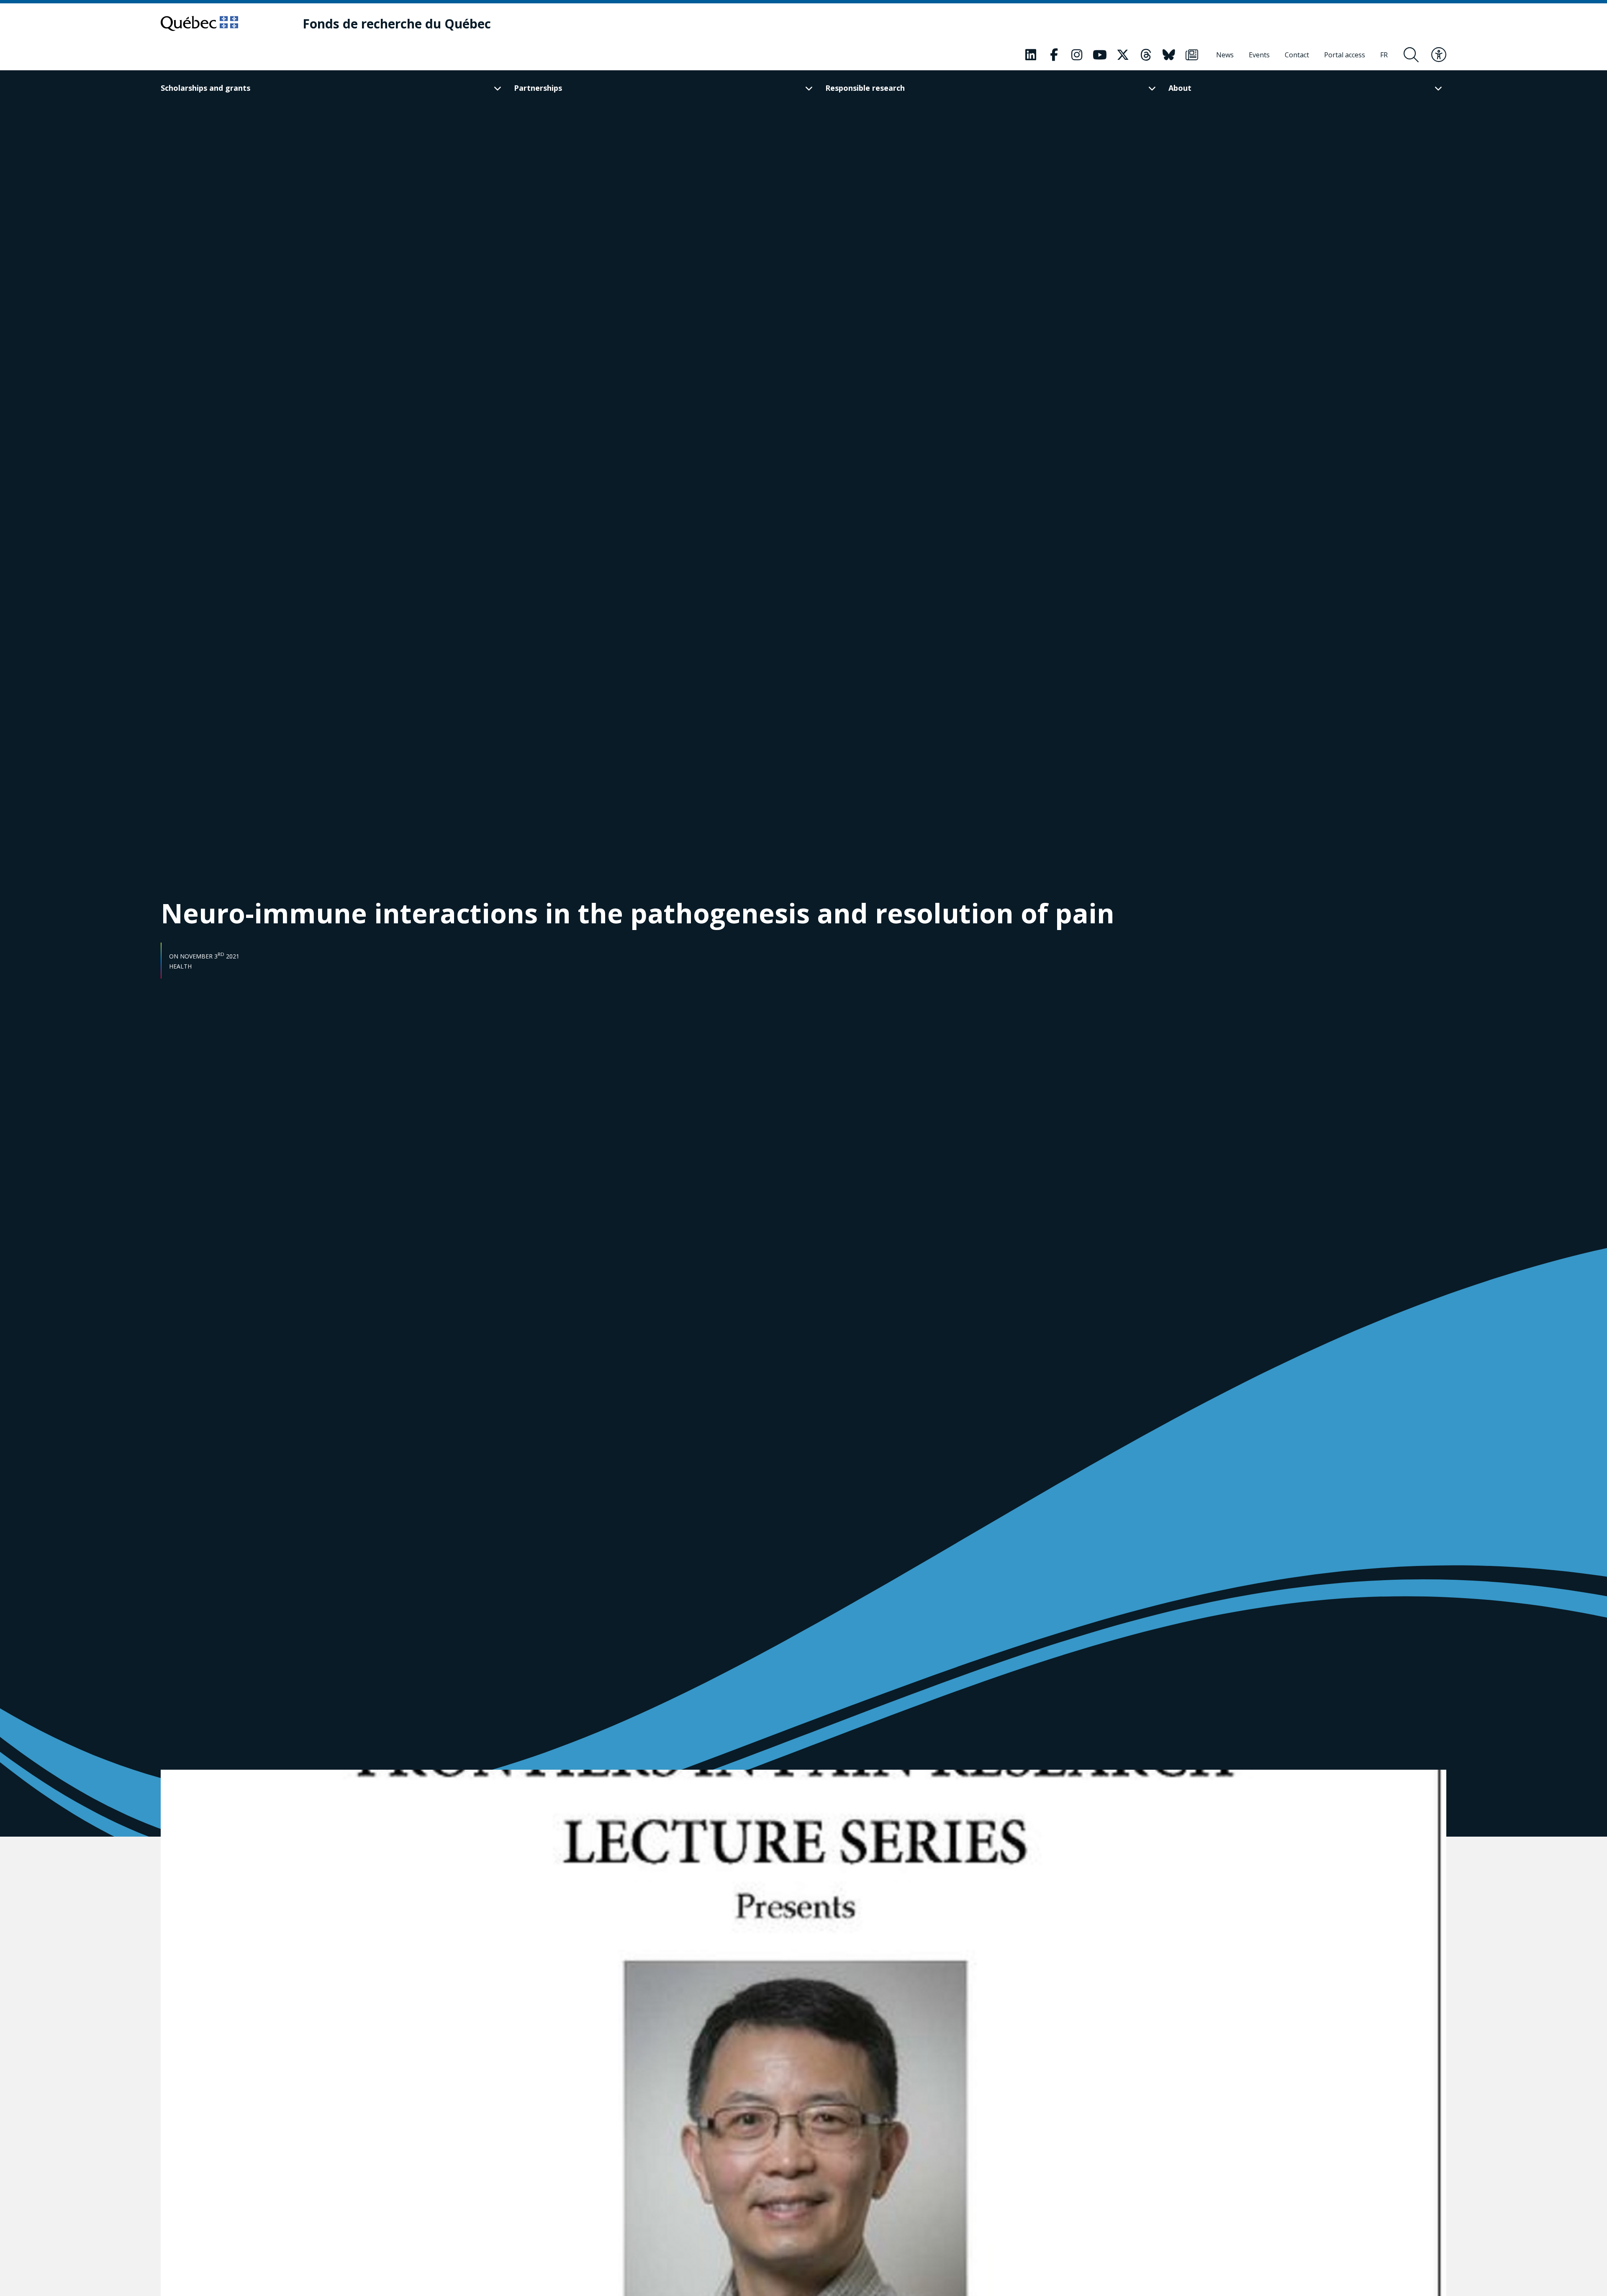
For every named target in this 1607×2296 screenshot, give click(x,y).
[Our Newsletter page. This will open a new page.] (1192, 55)
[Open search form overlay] (1411, 55)
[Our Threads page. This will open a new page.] (1146, 55)
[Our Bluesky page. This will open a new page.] (1169, 55)
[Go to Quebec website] (199, 23)
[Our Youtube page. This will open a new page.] (1100, 55)
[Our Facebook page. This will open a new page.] (1054, 55)
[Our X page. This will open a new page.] (1123, 55)
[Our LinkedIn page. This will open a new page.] (1031, 55)
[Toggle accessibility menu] (1439, 55)
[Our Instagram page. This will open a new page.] (1077, 55)
